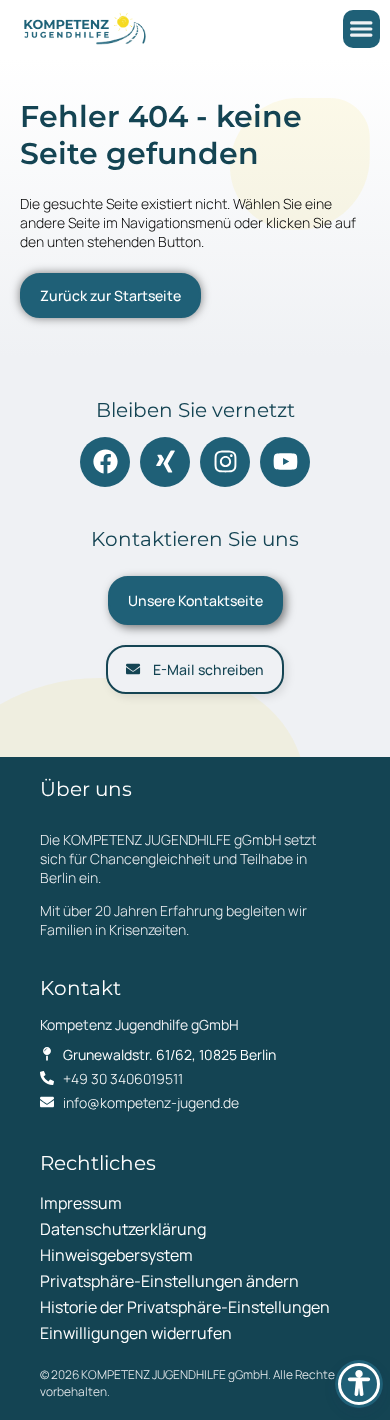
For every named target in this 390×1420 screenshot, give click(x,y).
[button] (361, 29)
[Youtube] (285, 462)
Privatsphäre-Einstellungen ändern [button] (169, 1281)
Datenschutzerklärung (123, 1229)
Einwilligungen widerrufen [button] (136, 1333)
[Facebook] (105, 462)
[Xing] (165, 462)
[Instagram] (225, 462)
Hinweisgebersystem (116, 1255)
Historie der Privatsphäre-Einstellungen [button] (185, 1307)
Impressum (81, 1203)
